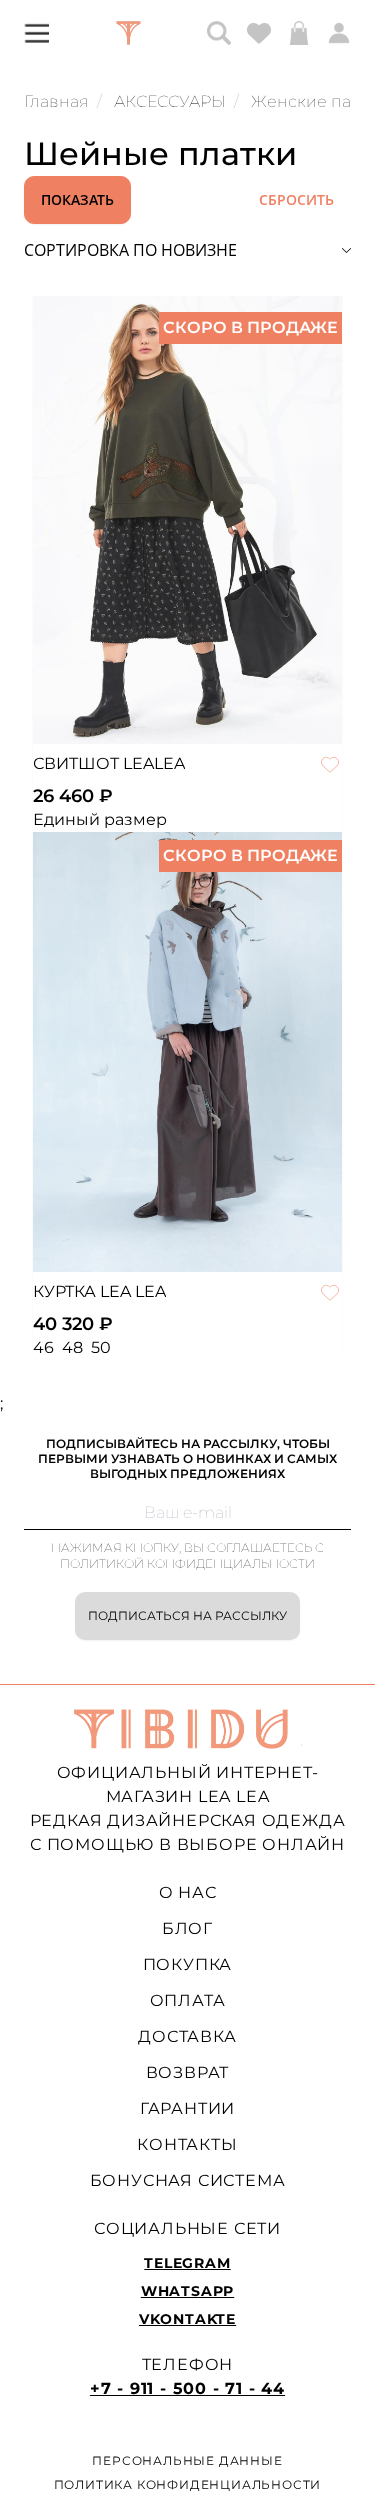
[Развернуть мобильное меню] (36, 32)
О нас (188, 1892)
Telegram (187, 2263)
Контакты (187, 2144)
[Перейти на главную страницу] (128, 33)
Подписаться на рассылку (187, 1615)
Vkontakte (187, 2319)
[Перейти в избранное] (259, 33)
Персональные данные (187, 2460)
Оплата (188, 2000)
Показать (77, 199)
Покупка (188, 1964)
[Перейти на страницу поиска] (219, 33)
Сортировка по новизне (130, 250)
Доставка (187, 2036)
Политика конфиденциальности (188, 2484)
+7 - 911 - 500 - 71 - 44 (187, 2388)
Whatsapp (187, 2291)
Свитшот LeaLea (109, 763)
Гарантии (187, 2108)
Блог (187, 1928)
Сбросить (296, 199)
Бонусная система (188, 2180)
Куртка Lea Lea (99, 1291)
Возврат (188, 2072)
